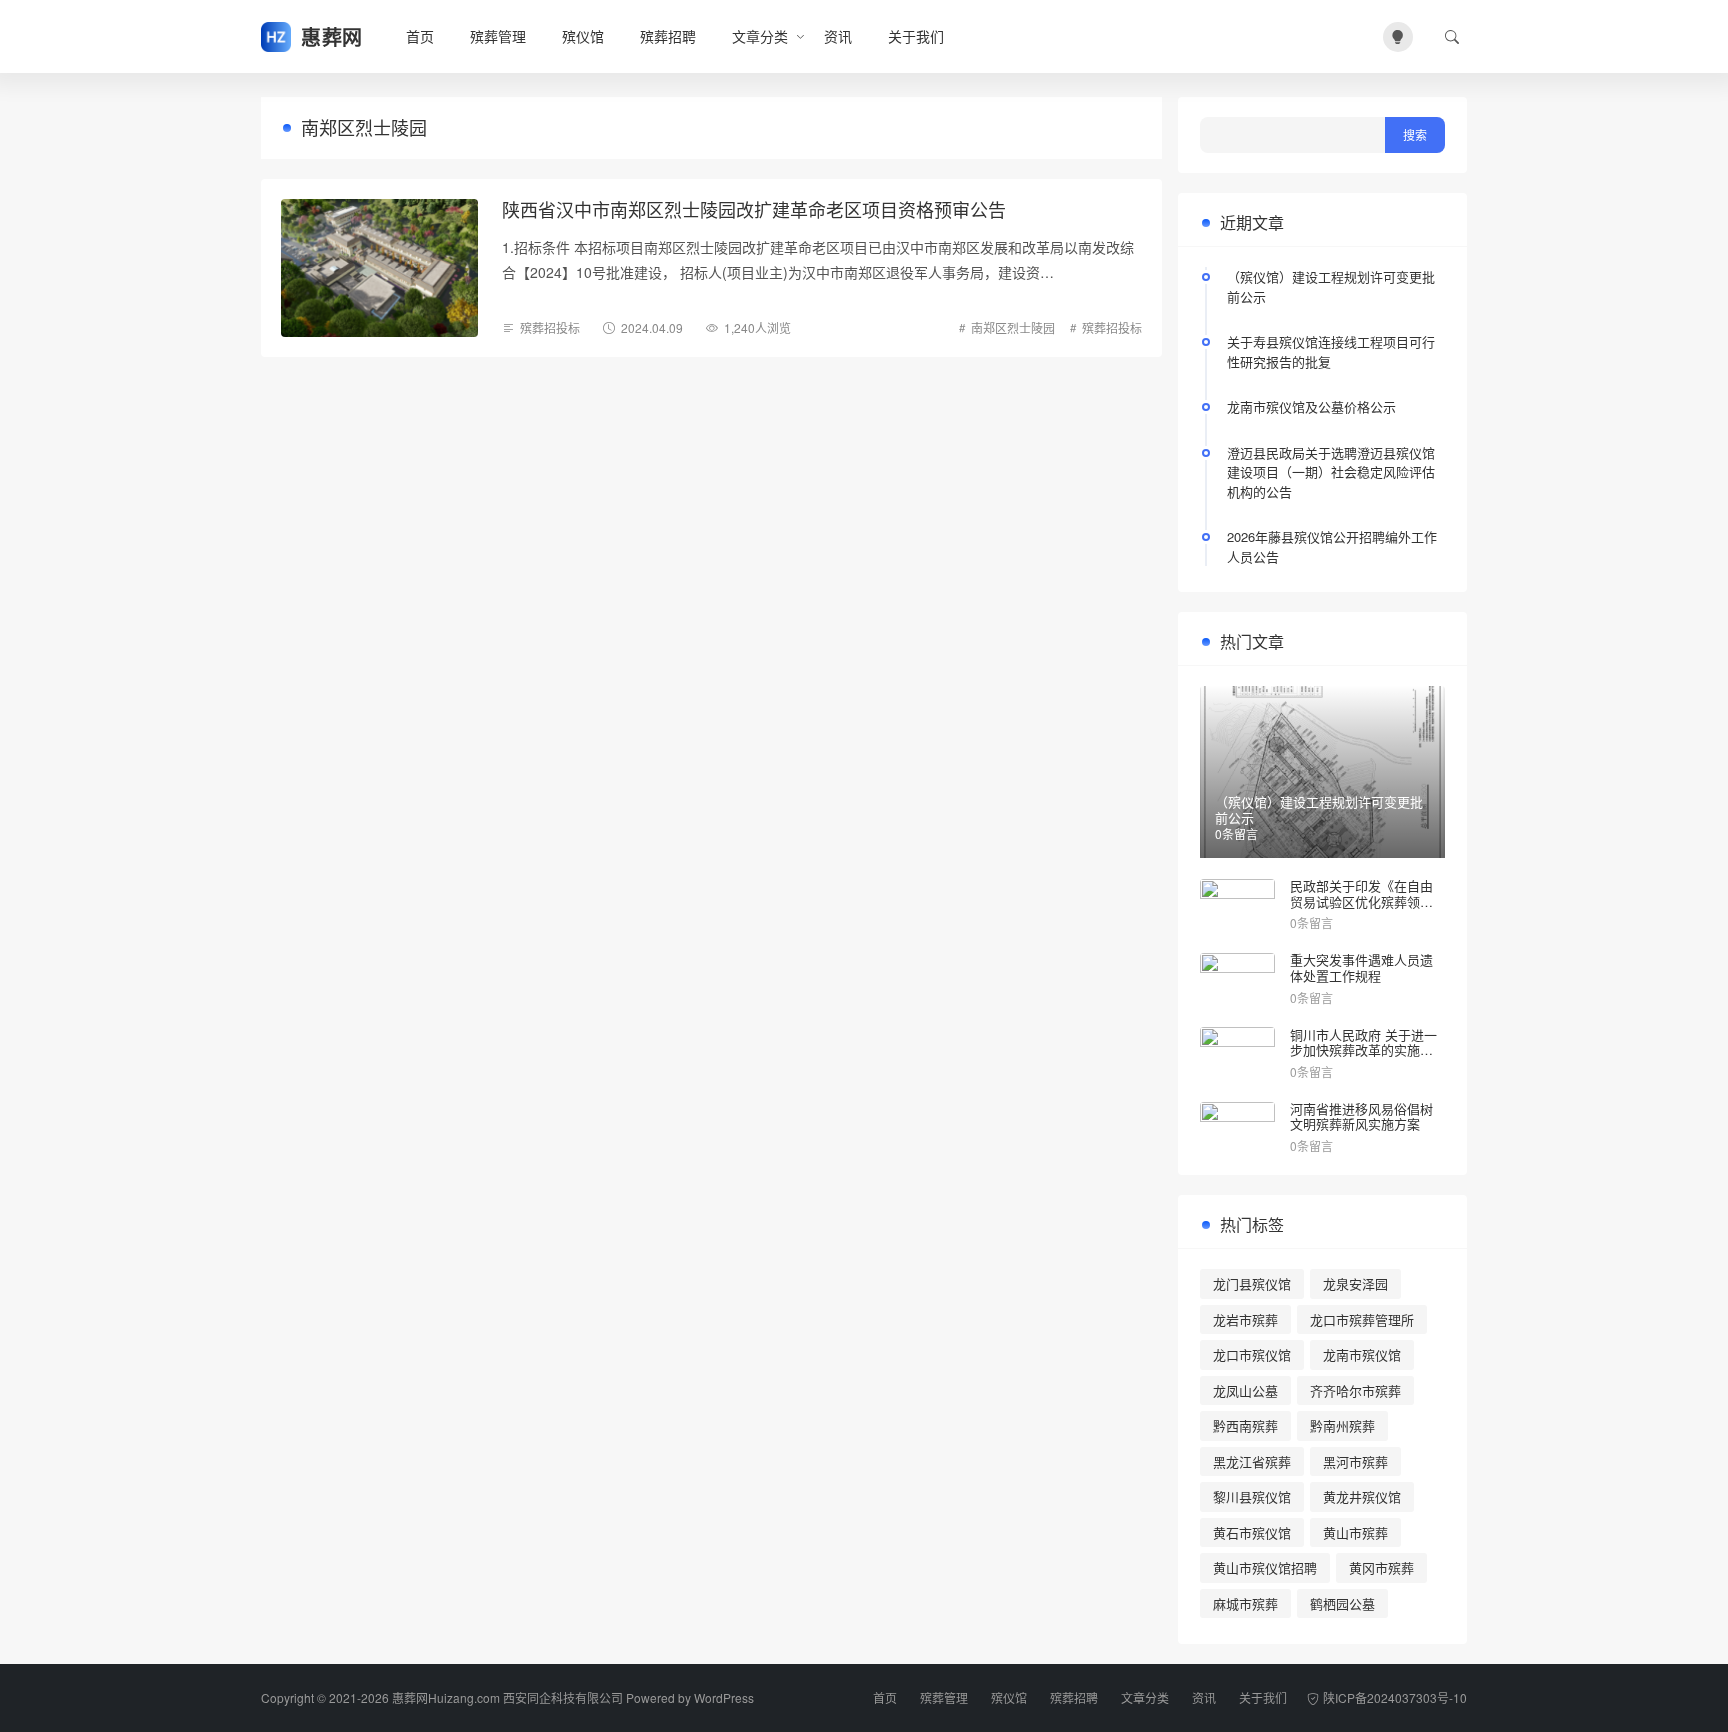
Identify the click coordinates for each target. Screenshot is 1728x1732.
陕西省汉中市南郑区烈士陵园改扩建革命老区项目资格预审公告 (754, 209)
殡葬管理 (498, 36)
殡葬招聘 (668, 36)
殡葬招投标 (550, 327)
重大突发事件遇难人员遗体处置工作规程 (1361, 967)
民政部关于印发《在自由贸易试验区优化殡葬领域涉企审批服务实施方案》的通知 (1361, 909)
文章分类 (760, 36)
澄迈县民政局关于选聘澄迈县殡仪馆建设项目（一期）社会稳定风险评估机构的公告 (1331, 472)
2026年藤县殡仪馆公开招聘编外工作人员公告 (1332, 546)
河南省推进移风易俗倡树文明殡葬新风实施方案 (1361, 1116)
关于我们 (916, 36)
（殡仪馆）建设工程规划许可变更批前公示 (1331, 286)
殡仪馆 (583, 36)
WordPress (724, 1697)
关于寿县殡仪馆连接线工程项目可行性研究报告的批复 (1331, 351)
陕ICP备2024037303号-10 (1395, 1697)
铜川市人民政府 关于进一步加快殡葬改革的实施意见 (1363, 1050)
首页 (420, 36)
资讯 (838, 36)
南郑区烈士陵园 (1013, 327)
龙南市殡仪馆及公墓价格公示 (1311, 406)
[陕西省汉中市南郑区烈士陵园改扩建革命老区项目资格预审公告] (379, 268)
